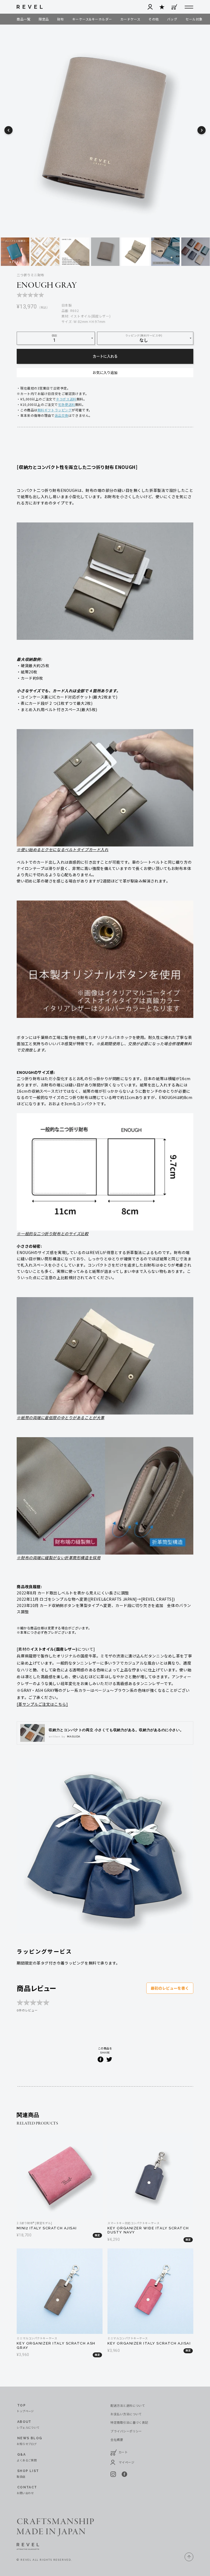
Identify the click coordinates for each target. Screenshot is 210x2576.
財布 (61, 19)
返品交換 (62, 415)
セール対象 (194, 19)
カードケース (130, 19)
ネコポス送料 (66, 399)
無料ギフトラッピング (55, 410)
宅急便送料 (67, 404)
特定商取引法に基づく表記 (129, 2422)
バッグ (172, 19)
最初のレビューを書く (170, 1988)
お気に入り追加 (105, 372)
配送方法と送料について (128, 2405)
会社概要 (117, 2440)
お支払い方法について (126, 2414)
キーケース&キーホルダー (92, 19)
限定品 (44, 19)
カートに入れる (105, 356)
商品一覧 (24, 19)
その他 (154, 19)
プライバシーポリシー (126, 2431)
